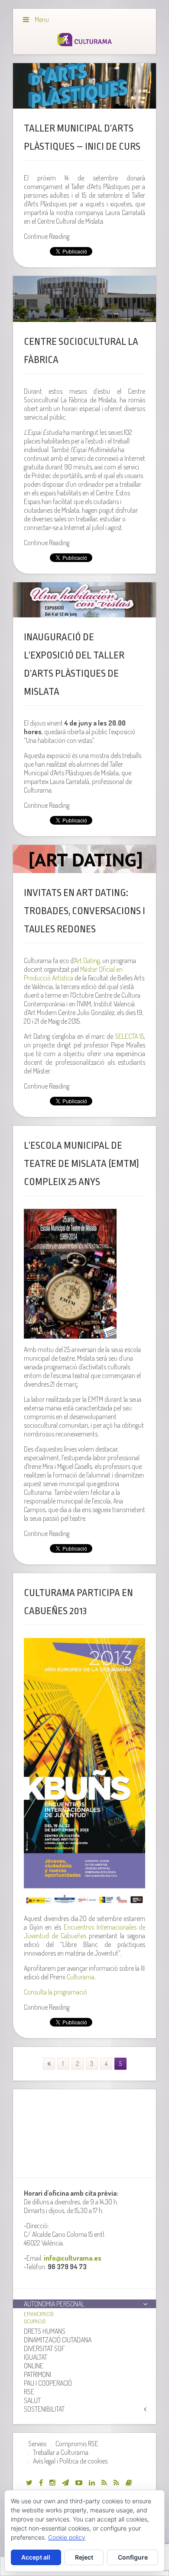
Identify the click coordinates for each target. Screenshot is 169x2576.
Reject (84, 2557)
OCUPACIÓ (35, 2321)
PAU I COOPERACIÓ (48, 2383)
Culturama (81, 1977)
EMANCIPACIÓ (39, 2314)
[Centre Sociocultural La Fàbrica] (85, 299)
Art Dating (87, 960)
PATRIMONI (37, 2374)
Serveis (37, 2444)
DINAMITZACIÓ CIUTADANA (58, 2340)
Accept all (36, 2557)
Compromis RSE (77, 2444)
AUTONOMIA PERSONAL (54, 2304)
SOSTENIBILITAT (44, 2409)
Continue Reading (47, 236)
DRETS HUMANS (45, 2331)
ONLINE (34, 2366)
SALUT (32, 2400)
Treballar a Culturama (61, 2452)
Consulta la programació (55, 1992)
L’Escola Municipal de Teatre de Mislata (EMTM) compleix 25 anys (81, 1164)
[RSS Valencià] (104, 2483)
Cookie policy (67, 2537)
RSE (29, 2392)
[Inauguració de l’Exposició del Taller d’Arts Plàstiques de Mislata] (85, 600)
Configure (133, 2557)
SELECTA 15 (128, 1036)
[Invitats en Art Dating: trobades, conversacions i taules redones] (85, 859)
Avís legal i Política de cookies (70, 2461)
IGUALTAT (36, 2357)
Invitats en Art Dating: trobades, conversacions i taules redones (84, 911)
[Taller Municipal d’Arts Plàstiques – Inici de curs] (85, 86)
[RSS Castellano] (116, 2483)
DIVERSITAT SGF (44, 2348)
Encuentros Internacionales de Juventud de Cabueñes (85, 1931)
